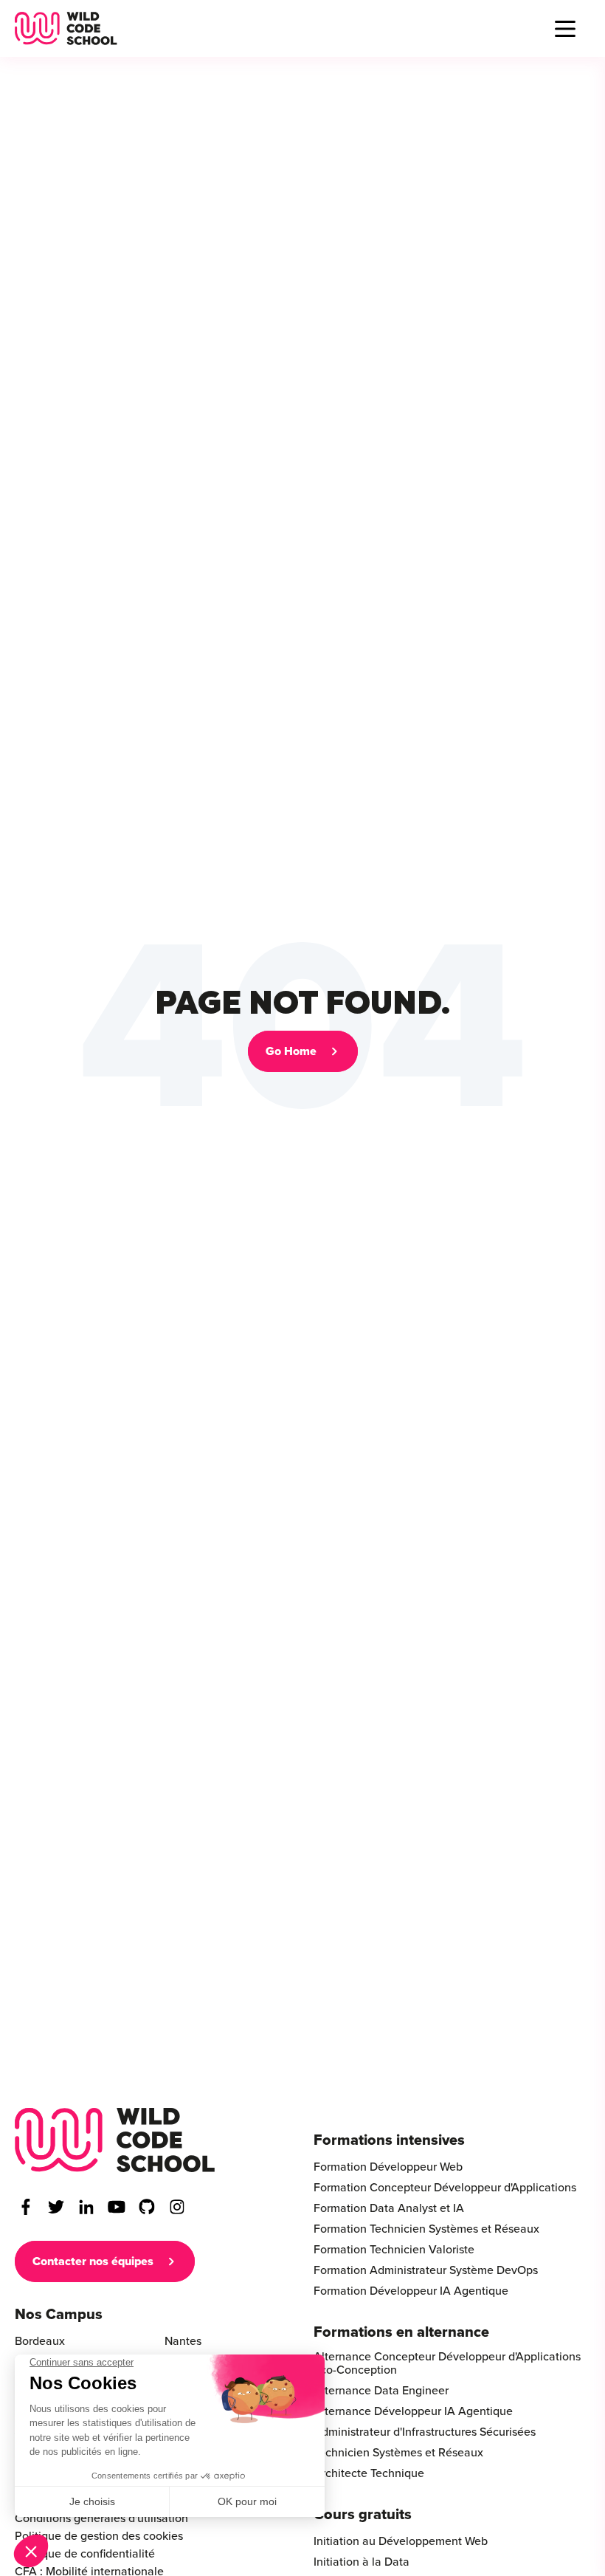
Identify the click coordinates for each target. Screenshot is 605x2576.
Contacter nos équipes (93, 2261)
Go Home (291, 1051)
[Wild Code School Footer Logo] (115, 2140)
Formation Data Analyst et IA (389, 2208)
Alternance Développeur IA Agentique (413, 2411)
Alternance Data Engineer (381, 2391)
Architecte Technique (369, 2473)
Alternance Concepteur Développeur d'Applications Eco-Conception (447, 2363)
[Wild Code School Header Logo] (66, 28)
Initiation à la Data (362, 2562)
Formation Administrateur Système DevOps (426, 2270)
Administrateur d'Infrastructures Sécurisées (425, 2432)
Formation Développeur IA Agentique (411, 2291)
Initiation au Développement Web (401, 2541)
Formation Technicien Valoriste (394, 2250)
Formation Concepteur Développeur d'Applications (445, 2188)
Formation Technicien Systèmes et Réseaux (426, 2229)
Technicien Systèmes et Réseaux (398, 2453)
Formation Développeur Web (388, 2167)
